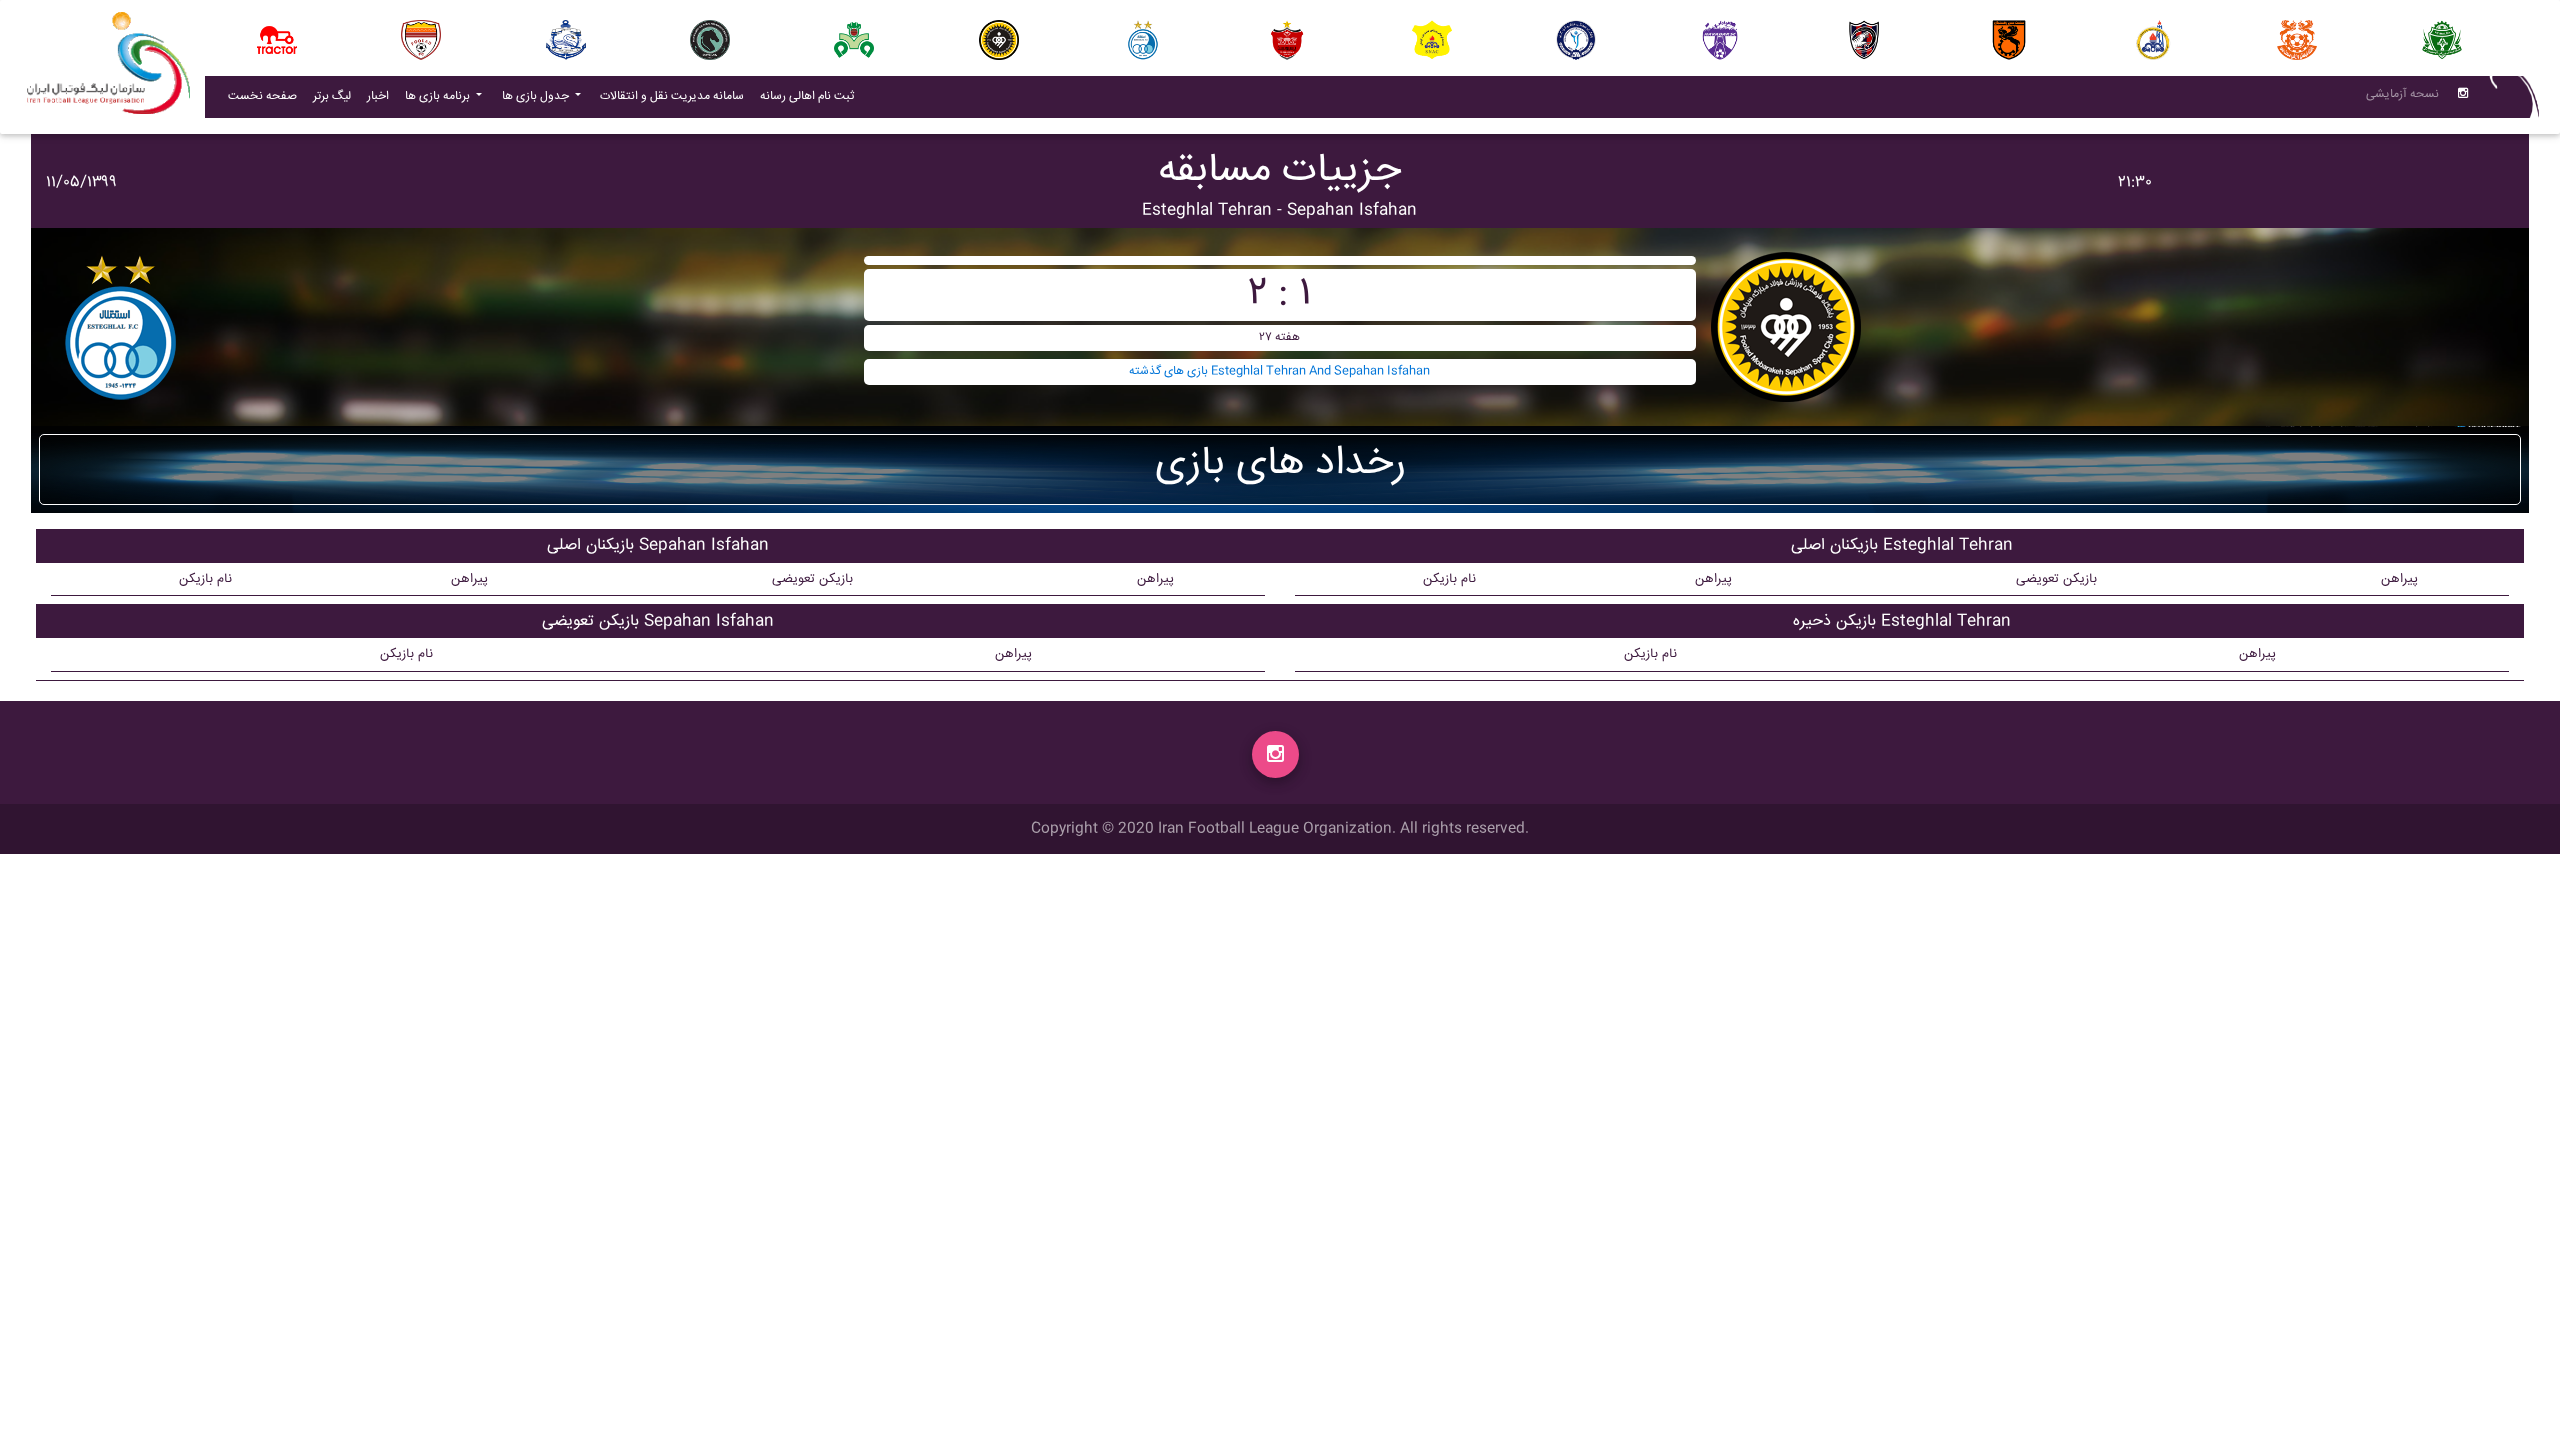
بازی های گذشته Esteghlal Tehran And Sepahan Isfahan (1279, 371)
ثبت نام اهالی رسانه (811, 96)
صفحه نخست (262, 96)
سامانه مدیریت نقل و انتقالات (676, 96)
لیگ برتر (332, 96)
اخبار (382, 96)
